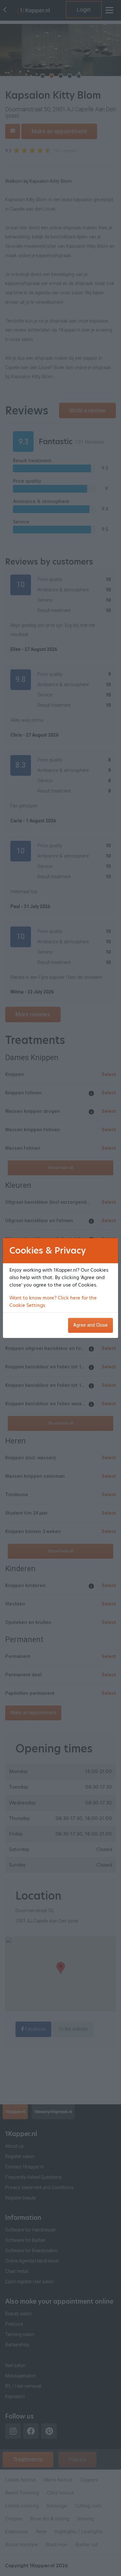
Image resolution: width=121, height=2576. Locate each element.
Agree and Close (91, 1325)
